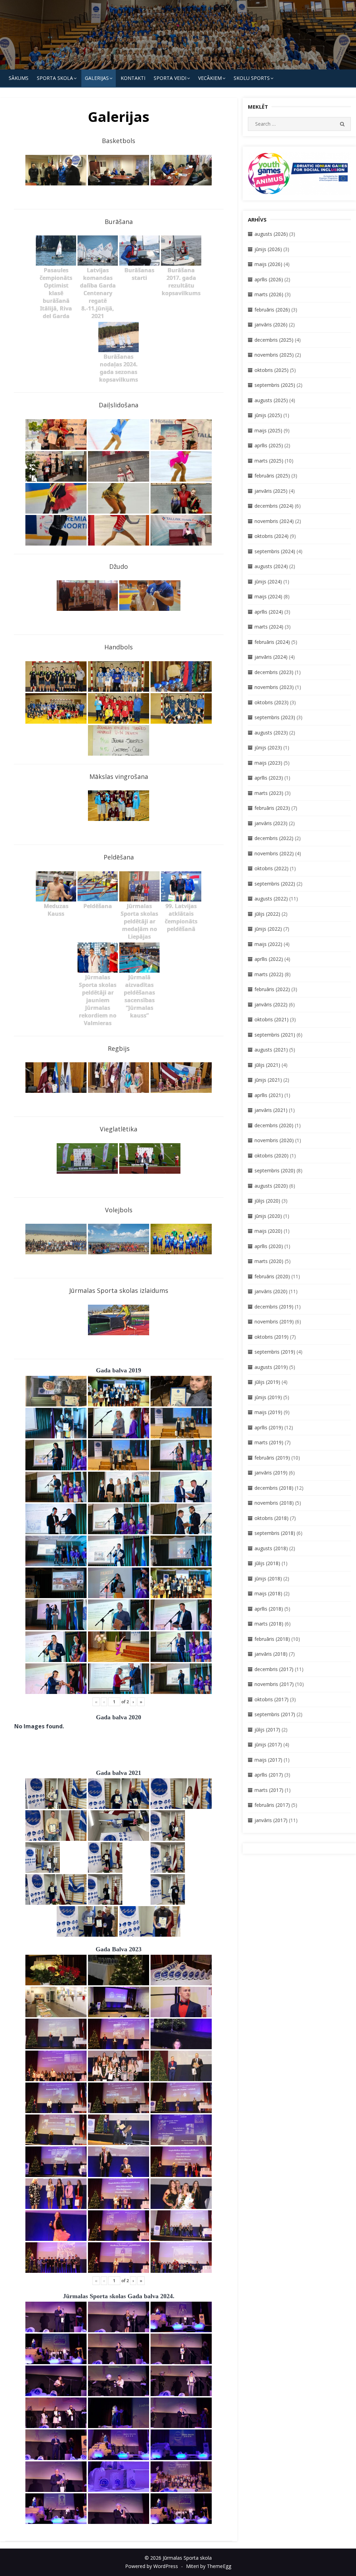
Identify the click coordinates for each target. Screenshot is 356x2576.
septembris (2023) (275, 717)
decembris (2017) (274, 1669)
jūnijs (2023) (268, 747)
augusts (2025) (271, 400)
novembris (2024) (274, 521)
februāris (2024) (272, 642)
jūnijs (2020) (268, 1216)
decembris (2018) (274, 1488)
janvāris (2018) (271, 1654)
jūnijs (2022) (268, 929)
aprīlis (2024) (269, 612)
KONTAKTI (133, 78)
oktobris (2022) (272, 868)
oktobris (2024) (272, 536)
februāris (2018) (272, 1639)
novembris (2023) (274, 687)
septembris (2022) (275, 884)
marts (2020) (269, 1261)
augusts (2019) (271, 1367)
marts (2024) (269, 627)
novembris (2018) (274, 1503)
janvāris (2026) (271, 325)
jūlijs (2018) (267, 1563)
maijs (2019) (268, 1412)
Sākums (19, 78)
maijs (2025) (268, 430)
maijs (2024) (268, 596)
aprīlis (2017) (269, 1775)
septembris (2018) (275, 1533)
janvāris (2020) (271, 1291)
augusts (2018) (271, 1548)
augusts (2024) (271, 566)
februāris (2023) (272, 808)
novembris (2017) (274, 1684)
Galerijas (97, 78)
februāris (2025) (272, 476)
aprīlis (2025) (269, 445)
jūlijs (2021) (267, 1065)
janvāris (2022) (271, 1004)
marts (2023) (269, 793)
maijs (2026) (268, 264)
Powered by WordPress (152, 2566)
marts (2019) (269, 1442)
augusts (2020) (271, 1186)
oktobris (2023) (272, 702)
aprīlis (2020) (269, 1246)
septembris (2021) (275, 1035)
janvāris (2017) (271, 1820)
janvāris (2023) (271, 823)
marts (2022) (269, 974)
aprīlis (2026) (269, 279)
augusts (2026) (271, 234)
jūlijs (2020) (267, 1201)
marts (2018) (269, 1624)
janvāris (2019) (271, 1473)
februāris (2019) (272, 1458)
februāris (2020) (272, 1276)
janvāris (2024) (271, 657)
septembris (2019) (275, 1352)
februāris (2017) (272, 1805)
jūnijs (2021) (268, 1080)
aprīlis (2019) (269, 1427)
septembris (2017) (275, 1714)
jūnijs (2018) (268, 1578)
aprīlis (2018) (269, 1609)
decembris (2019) (274, 1307)
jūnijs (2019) (268, 1397)
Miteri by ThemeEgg (209, 2566)
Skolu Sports (252, 78)
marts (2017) (269, 1790)
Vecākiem (210, 78)
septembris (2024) (275, 551)
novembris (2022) (274, 853)
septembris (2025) (275, 385)
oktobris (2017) (272, 1699)
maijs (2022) (268, 944)
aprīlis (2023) (269, 778)
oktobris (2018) (272, 1518)
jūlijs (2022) (267, 914)
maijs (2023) (268, 763)
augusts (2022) (271, 899)
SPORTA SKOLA (55, 78)
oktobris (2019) (272, 1337)
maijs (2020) (268, 1231)
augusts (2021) (271, 1050)
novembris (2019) (274, 1322)
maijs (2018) (268, 1593)
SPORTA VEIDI (170, 78)
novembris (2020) (274, 1140)
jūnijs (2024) (268, 581)
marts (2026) (269, 294)
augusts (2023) (271, 733)
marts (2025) (269, 461)
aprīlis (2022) (269, 959)
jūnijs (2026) (268, 249)
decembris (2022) (274, 838)
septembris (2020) (275, 1170)
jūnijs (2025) (268, 415)
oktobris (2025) (272, 370)
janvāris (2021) (271, 1110)
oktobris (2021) (272, 1019)
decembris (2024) (274, 506)
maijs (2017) (268, 1760)
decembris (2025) (274, 340)
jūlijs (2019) (267, 1382)
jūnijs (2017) (268, 1744)
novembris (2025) (274, 355)
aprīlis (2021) (269, 1095)
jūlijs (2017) (267, 1730)
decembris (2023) (274, 672)
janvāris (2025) (271, 491)
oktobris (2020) (272, 1156)
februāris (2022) (272, 989)
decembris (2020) (274, 1125)
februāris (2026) (272, 310)
